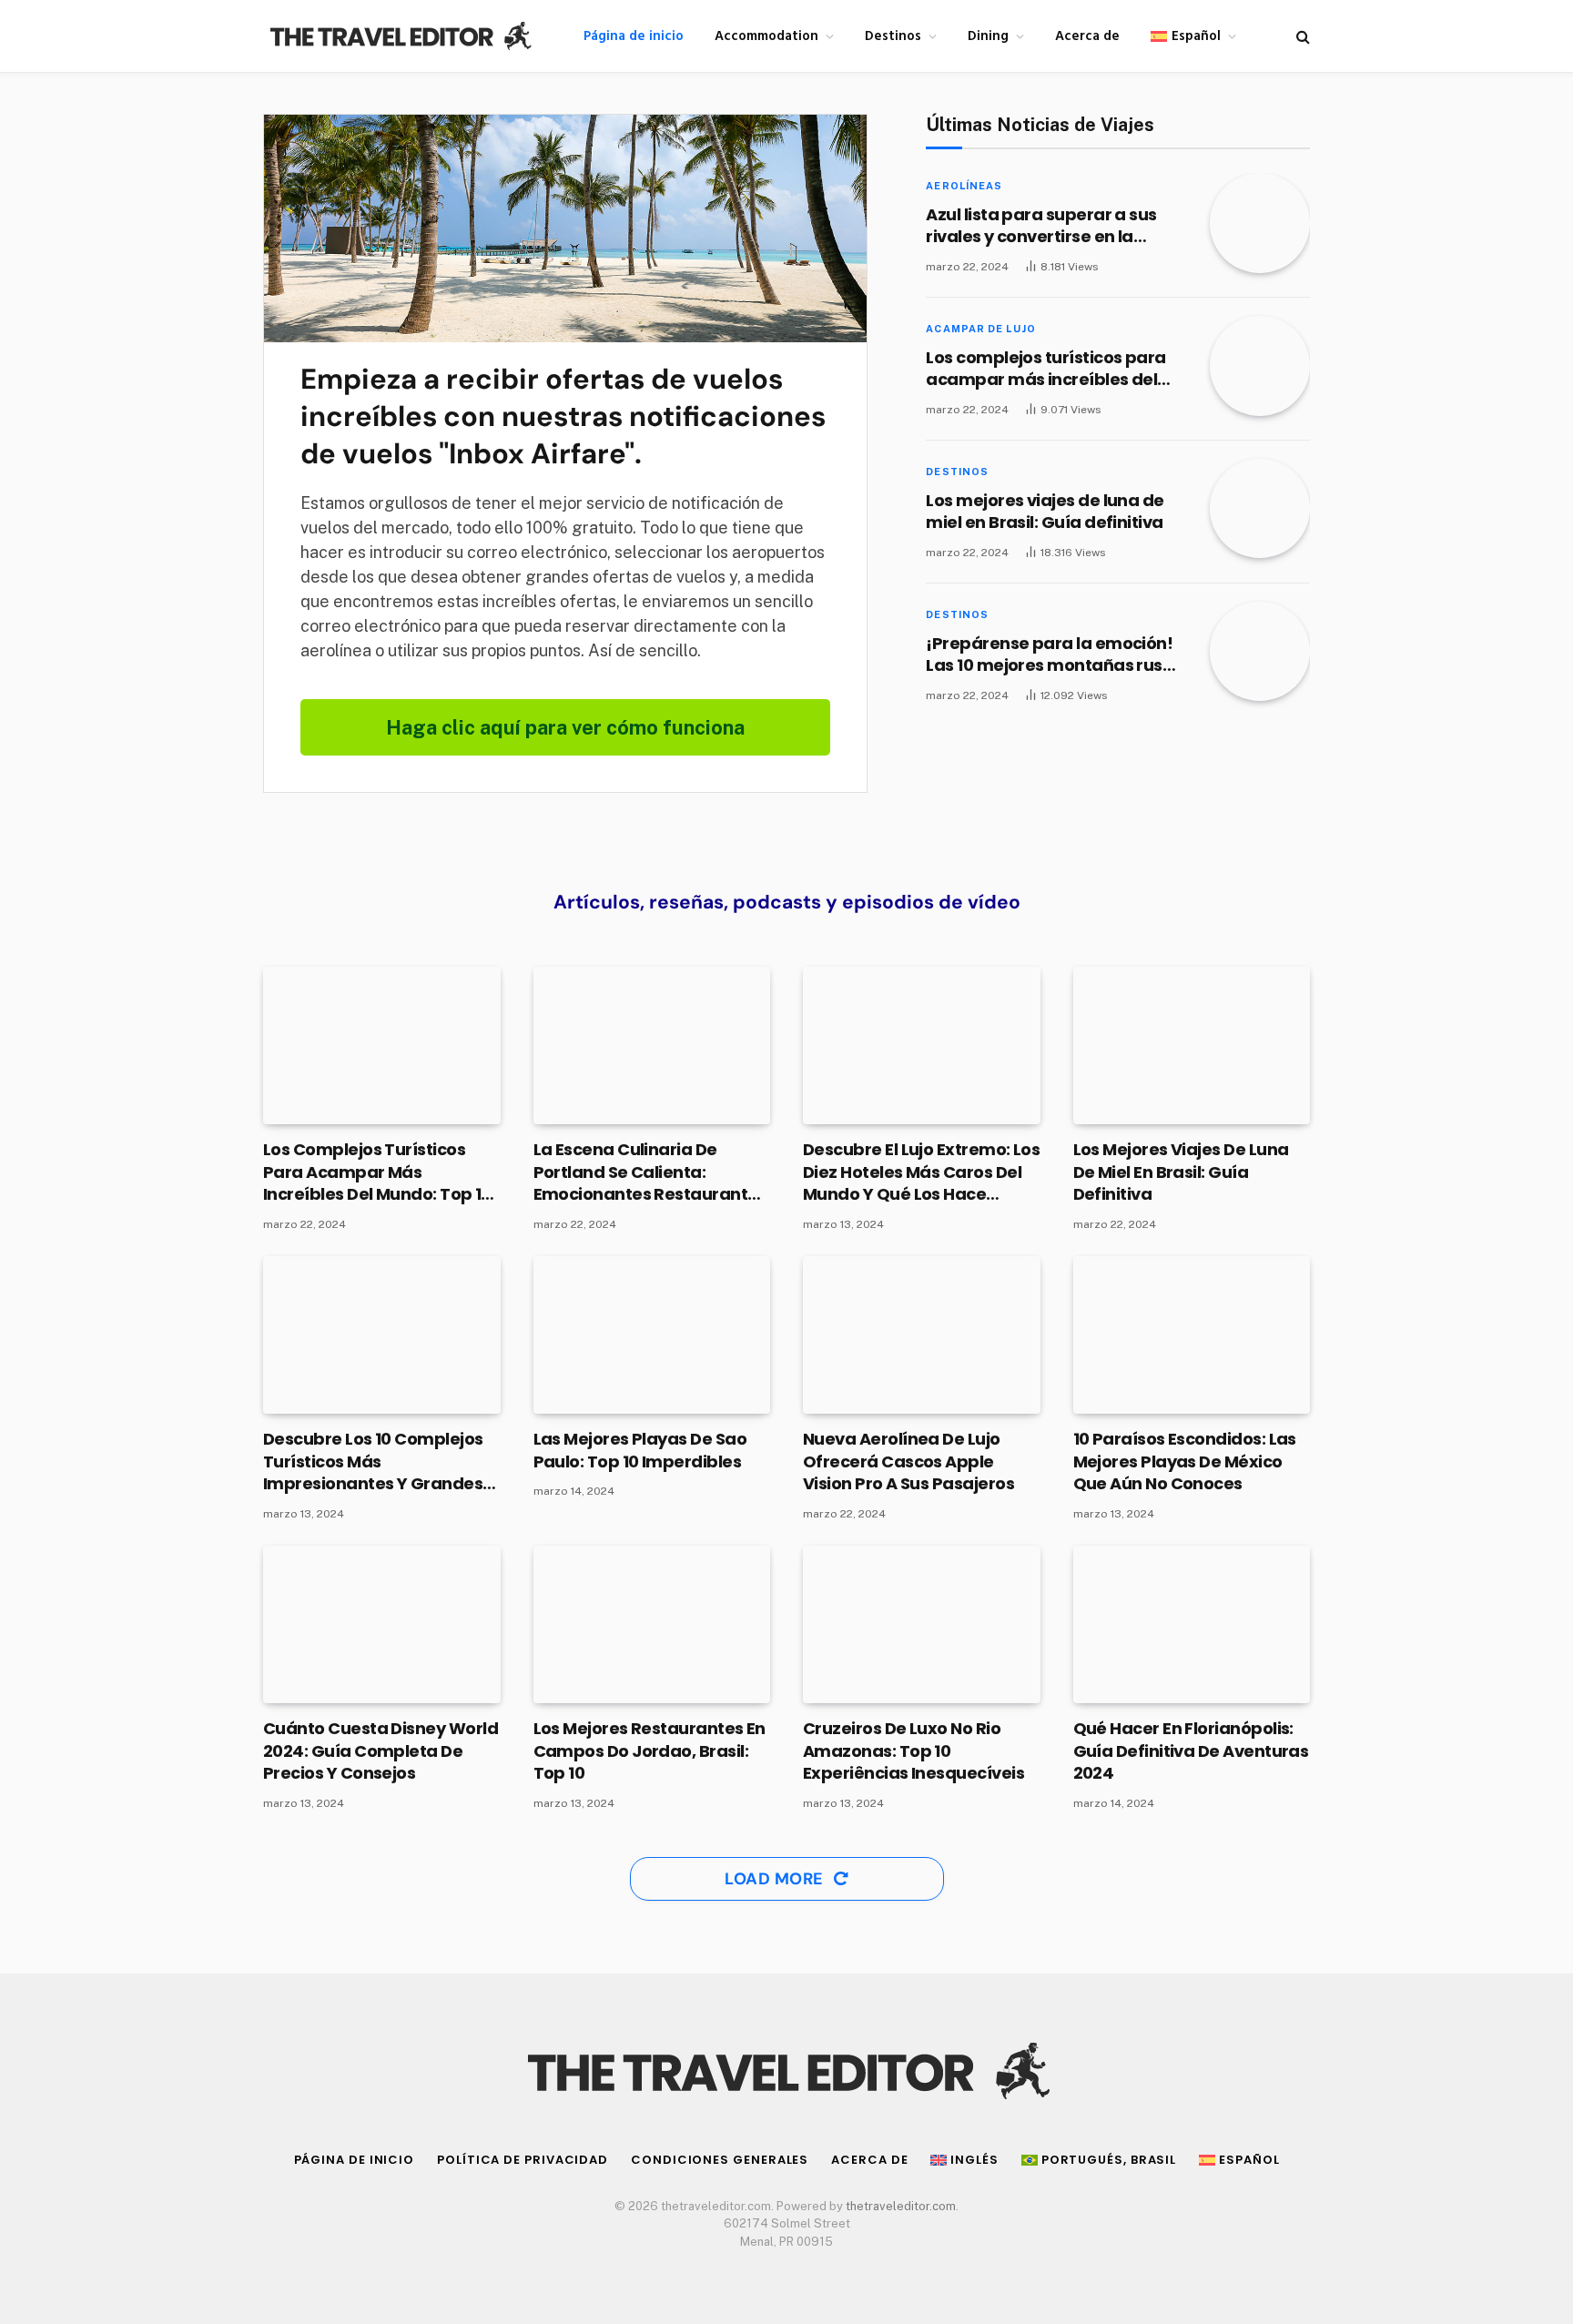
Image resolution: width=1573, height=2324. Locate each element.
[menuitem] (1193, 36)
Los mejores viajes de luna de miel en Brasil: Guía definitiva (1045, 512)
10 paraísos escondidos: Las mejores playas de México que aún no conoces (1185, 1461)
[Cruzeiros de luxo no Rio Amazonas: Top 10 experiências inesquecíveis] (922, 1625)
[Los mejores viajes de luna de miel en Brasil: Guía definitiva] (1260, 509)
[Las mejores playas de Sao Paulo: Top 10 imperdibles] (652, 1335)
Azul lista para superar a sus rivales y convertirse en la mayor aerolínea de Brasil (1041, 226)
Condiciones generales (720, 2160)
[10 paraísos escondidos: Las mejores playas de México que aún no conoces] (1192, 1335)
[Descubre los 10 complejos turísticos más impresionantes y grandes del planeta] (382, 1335)
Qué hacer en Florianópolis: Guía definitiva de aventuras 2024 (1191, 1751)
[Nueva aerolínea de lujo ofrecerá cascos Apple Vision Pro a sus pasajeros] (922, 1335)
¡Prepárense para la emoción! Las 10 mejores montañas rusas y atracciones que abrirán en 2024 (1054, 655)
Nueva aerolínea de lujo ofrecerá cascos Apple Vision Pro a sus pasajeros (908, 1461)
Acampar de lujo (981, 329)
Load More (776, 1879)
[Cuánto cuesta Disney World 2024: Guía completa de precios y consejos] (382, 1625)
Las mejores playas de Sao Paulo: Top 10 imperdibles (640, 1450)
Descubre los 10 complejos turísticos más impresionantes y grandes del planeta (373, 1461)
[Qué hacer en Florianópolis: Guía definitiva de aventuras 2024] (1192, 1625)
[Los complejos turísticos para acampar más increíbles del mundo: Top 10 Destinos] (1260, 366)
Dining (988, 36)
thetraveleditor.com (901, 2206)
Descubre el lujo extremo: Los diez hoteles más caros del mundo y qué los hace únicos (921, 1172)
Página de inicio (634, 36)
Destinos (893, 36)
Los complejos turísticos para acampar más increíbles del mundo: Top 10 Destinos (1045, 369)
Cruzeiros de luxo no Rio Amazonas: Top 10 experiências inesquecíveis (913, 1751)
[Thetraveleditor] (400, 36)
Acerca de (1087, 36)
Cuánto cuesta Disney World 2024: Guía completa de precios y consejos (381, 1751)
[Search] (1301, 36)
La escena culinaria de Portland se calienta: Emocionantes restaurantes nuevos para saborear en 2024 (650, 1172)
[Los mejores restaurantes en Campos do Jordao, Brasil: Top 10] (652, 1625)
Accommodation (766, 36)
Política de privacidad (523, 2160)
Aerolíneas (964, 186)
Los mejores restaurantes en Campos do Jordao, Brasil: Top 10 (649, 1751)
